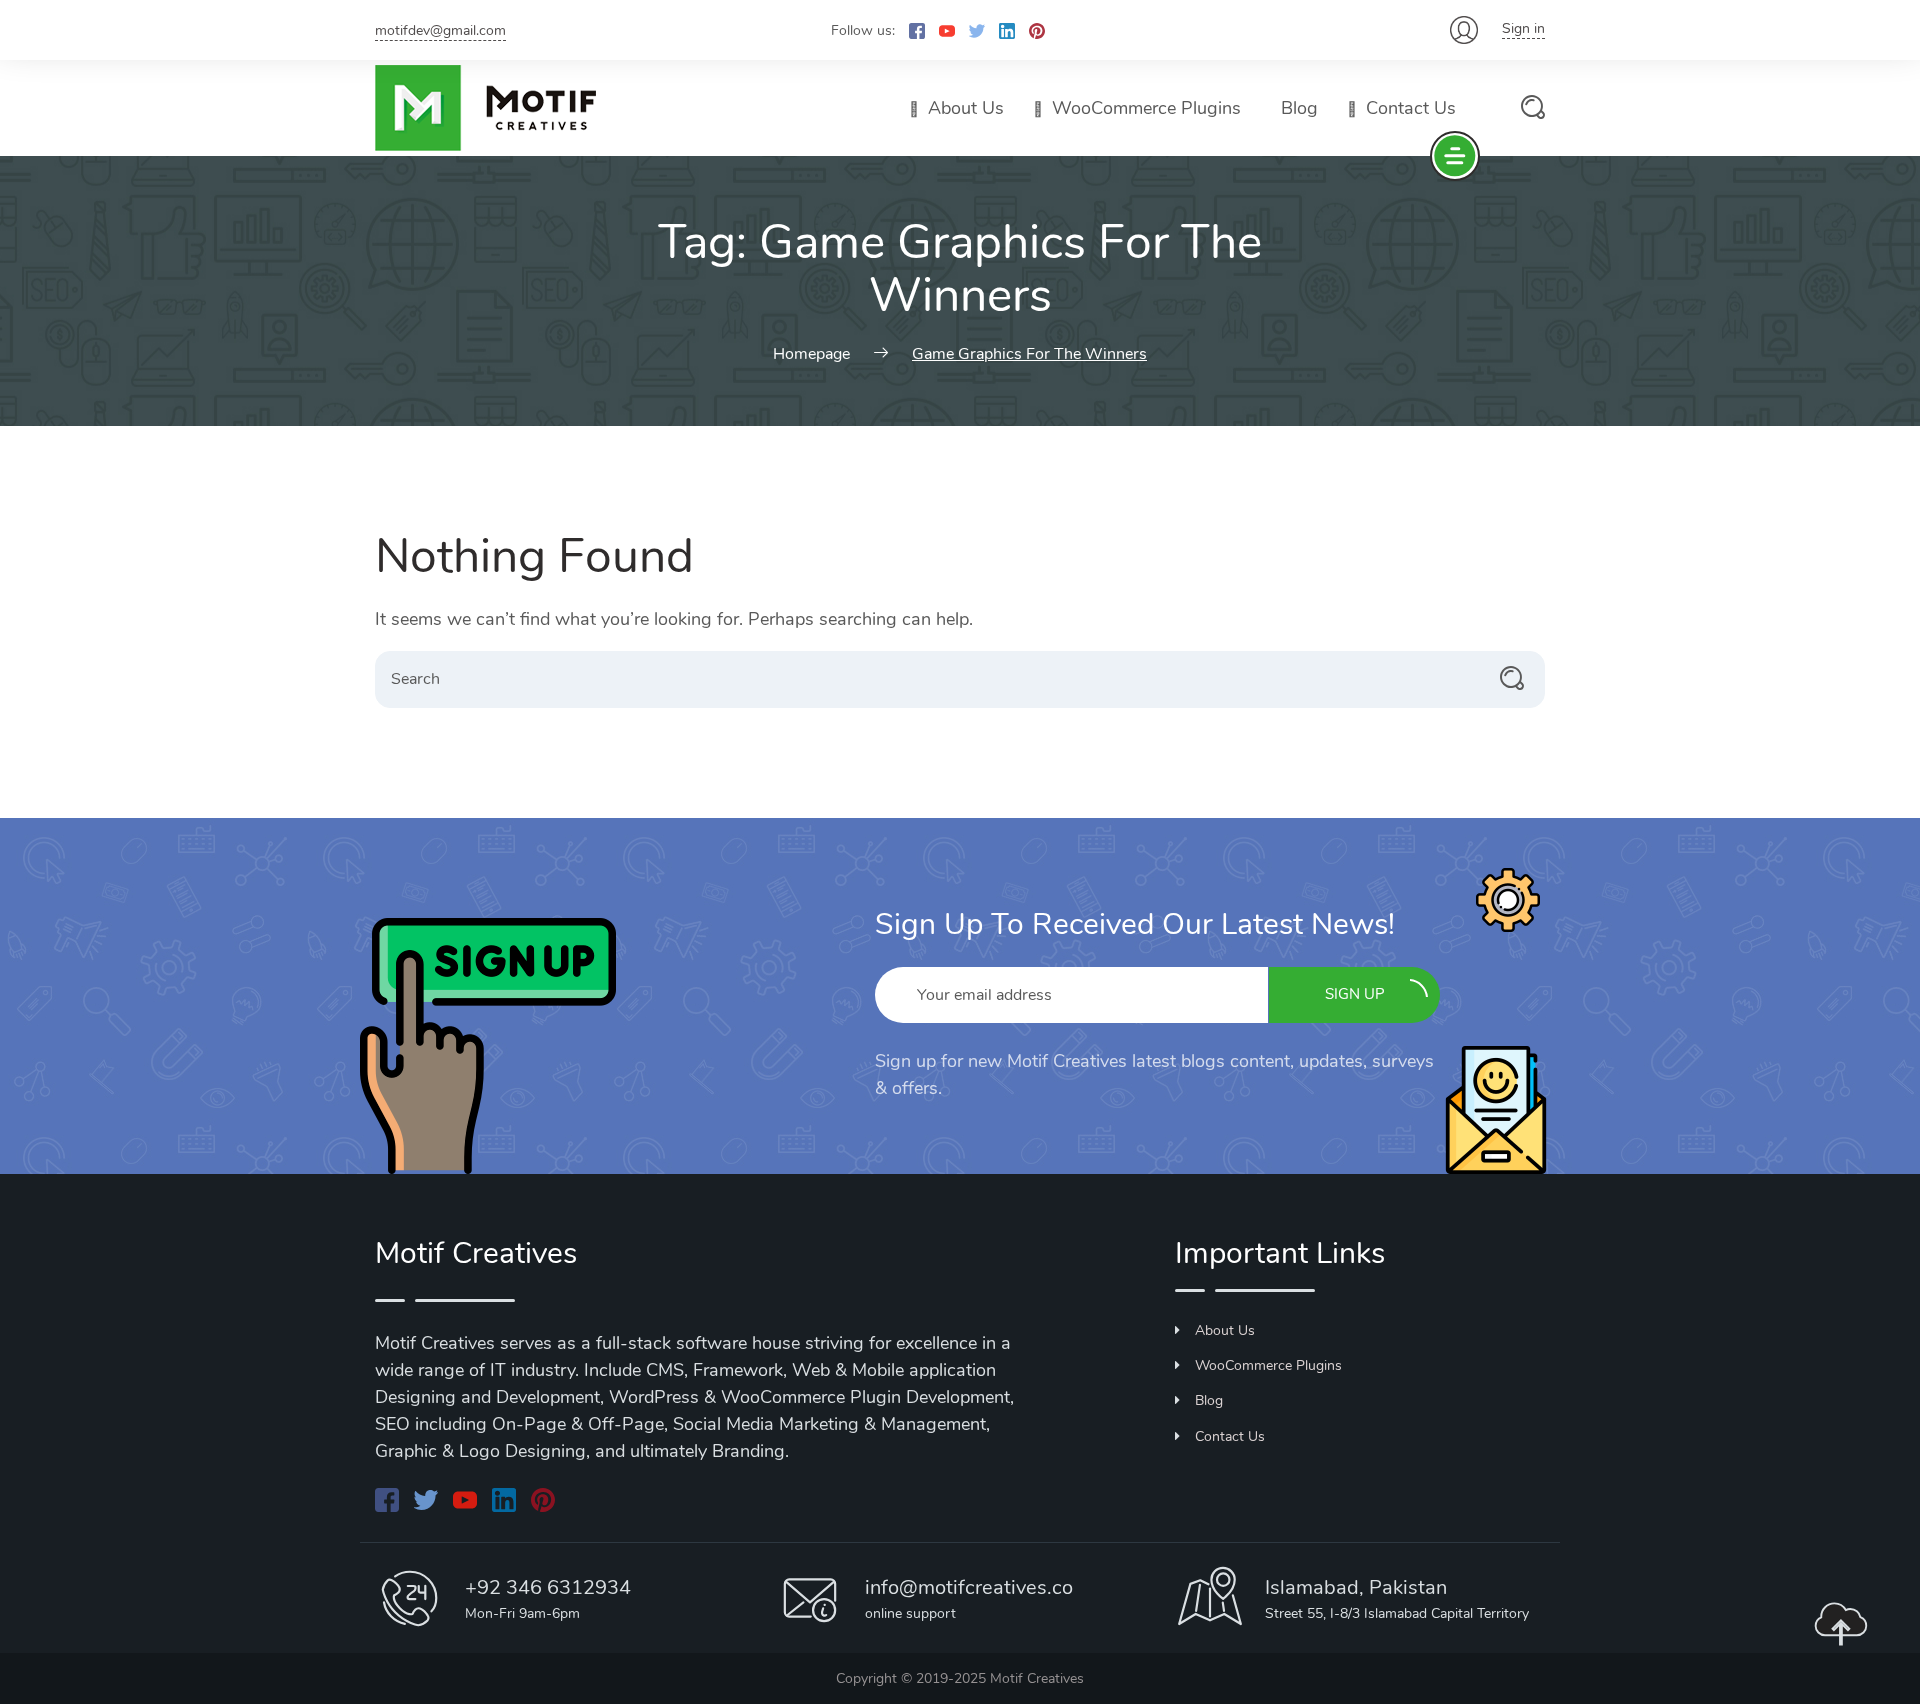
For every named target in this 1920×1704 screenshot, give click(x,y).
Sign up (1355, 994)
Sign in (1523, 28)
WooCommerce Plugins (1146, 108)
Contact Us (1411, 108)
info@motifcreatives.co (969, 1587)
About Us (966, 108)
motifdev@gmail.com (440, 30)
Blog (1299, 108)
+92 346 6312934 (548, 1587)
